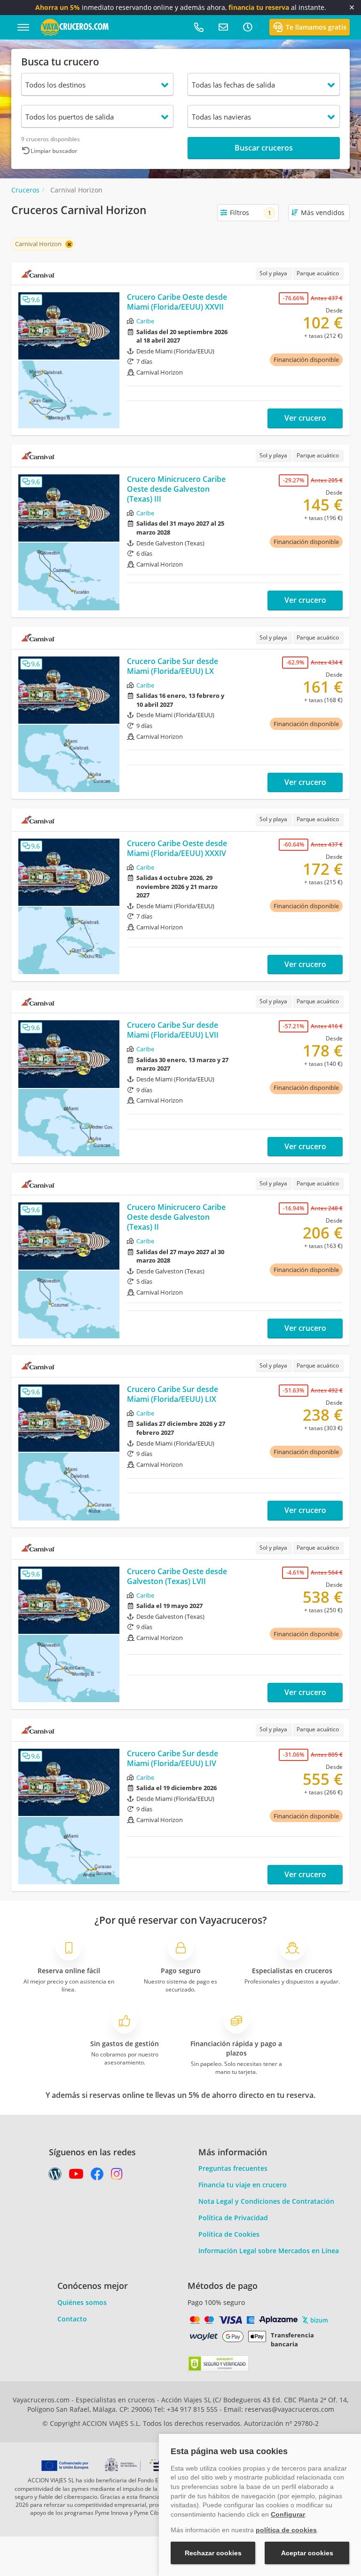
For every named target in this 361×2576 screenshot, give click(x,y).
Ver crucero (305, 418)
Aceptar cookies (307, 2553)
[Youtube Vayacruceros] (76, 2176)
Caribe (145, 321)
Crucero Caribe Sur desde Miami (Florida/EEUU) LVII (173, 1030)
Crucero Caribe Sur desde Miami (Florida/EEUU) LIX (173, 1394)
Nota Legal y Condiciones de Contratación (266, 2201)
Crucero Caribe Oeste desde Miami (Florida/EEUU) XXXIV (177, 848)
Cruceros (25, 190)
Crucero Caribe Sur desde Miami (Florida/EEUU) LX (173, 666)
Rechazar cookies (213, 2553)
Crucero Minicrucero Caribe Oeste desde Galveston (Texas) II (176, 1217)
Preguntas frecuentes (233, 2168)
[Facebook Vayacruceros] (97, 2176)
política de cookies (286, 2530)
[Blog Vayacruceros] (55, 2176)
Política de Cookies (229, 2234)
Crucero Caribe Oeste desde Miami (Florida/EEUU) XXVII (177, 302)
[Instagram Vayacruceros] (117, 2176)
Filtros (251, 212)
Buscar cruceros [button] (264, 148)
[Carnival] (38, 274)
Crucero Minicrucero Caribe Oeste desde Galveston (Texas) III (176, 489)
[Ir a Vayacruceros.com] (75, 27)
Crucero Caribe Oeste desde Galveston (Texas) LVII (177, 1576)
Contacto (72, 2319)
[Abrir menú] (23, 27)
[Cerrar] (352, 8)
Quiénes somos (82, 2302)
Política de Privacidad (233, 2218)
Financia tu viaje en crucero (243, 2185)
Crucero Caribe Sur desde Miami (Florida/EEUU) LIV (173, 1758)
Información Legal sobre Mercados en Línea (269, 2251)
